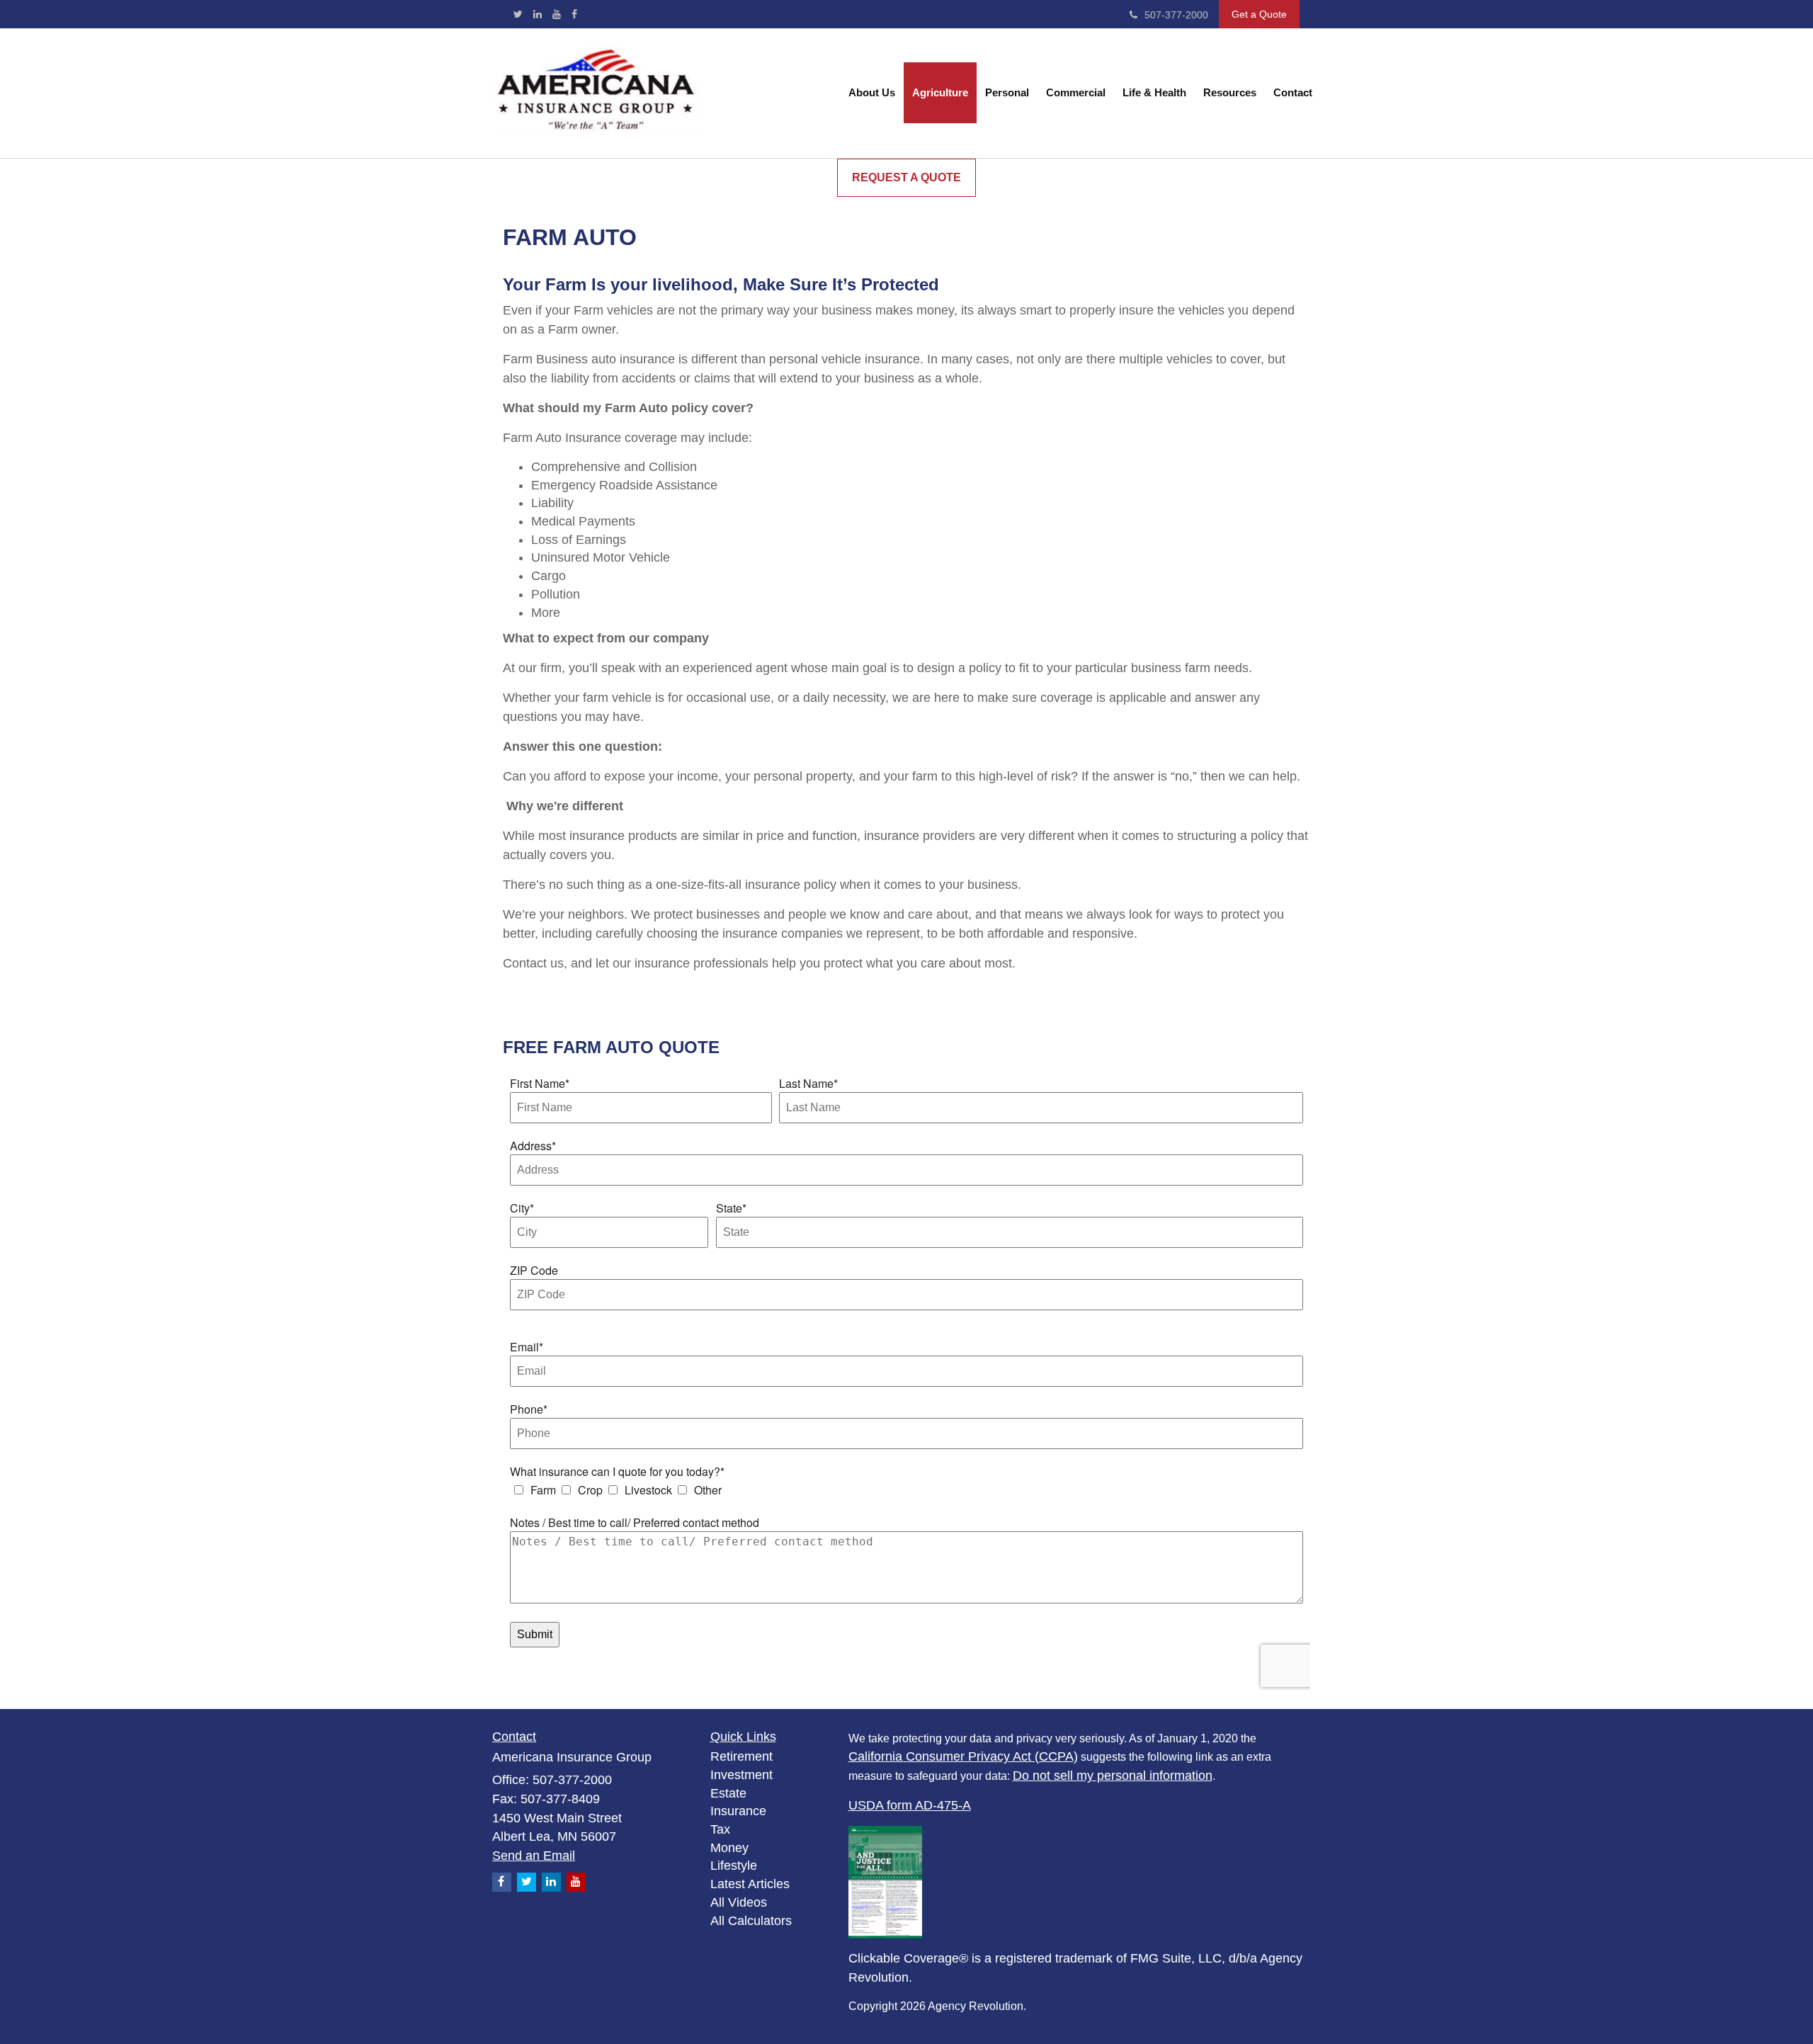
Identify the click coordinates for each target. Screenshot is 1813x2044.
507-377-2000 (1176, 15)
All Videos (739, 1902)
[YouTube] (557, 14)
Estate (728, 1793)
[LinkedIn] (538, 14)
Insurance (738, 1811)
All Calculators (751, 1921)
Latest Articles (750, 1884)
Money (729, 1848)
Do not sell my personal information (1113, 1776)
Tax (720, 1829)
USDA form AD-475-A (910, 1805)
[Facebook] (574, 14)
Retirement (741, 1756)
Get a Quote (1259, 14)
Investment (741, 1775)
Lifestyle (734, 1866)
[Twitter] (518, 14)
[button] (872, 93)
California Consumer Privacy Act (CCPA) (963, 1756)
